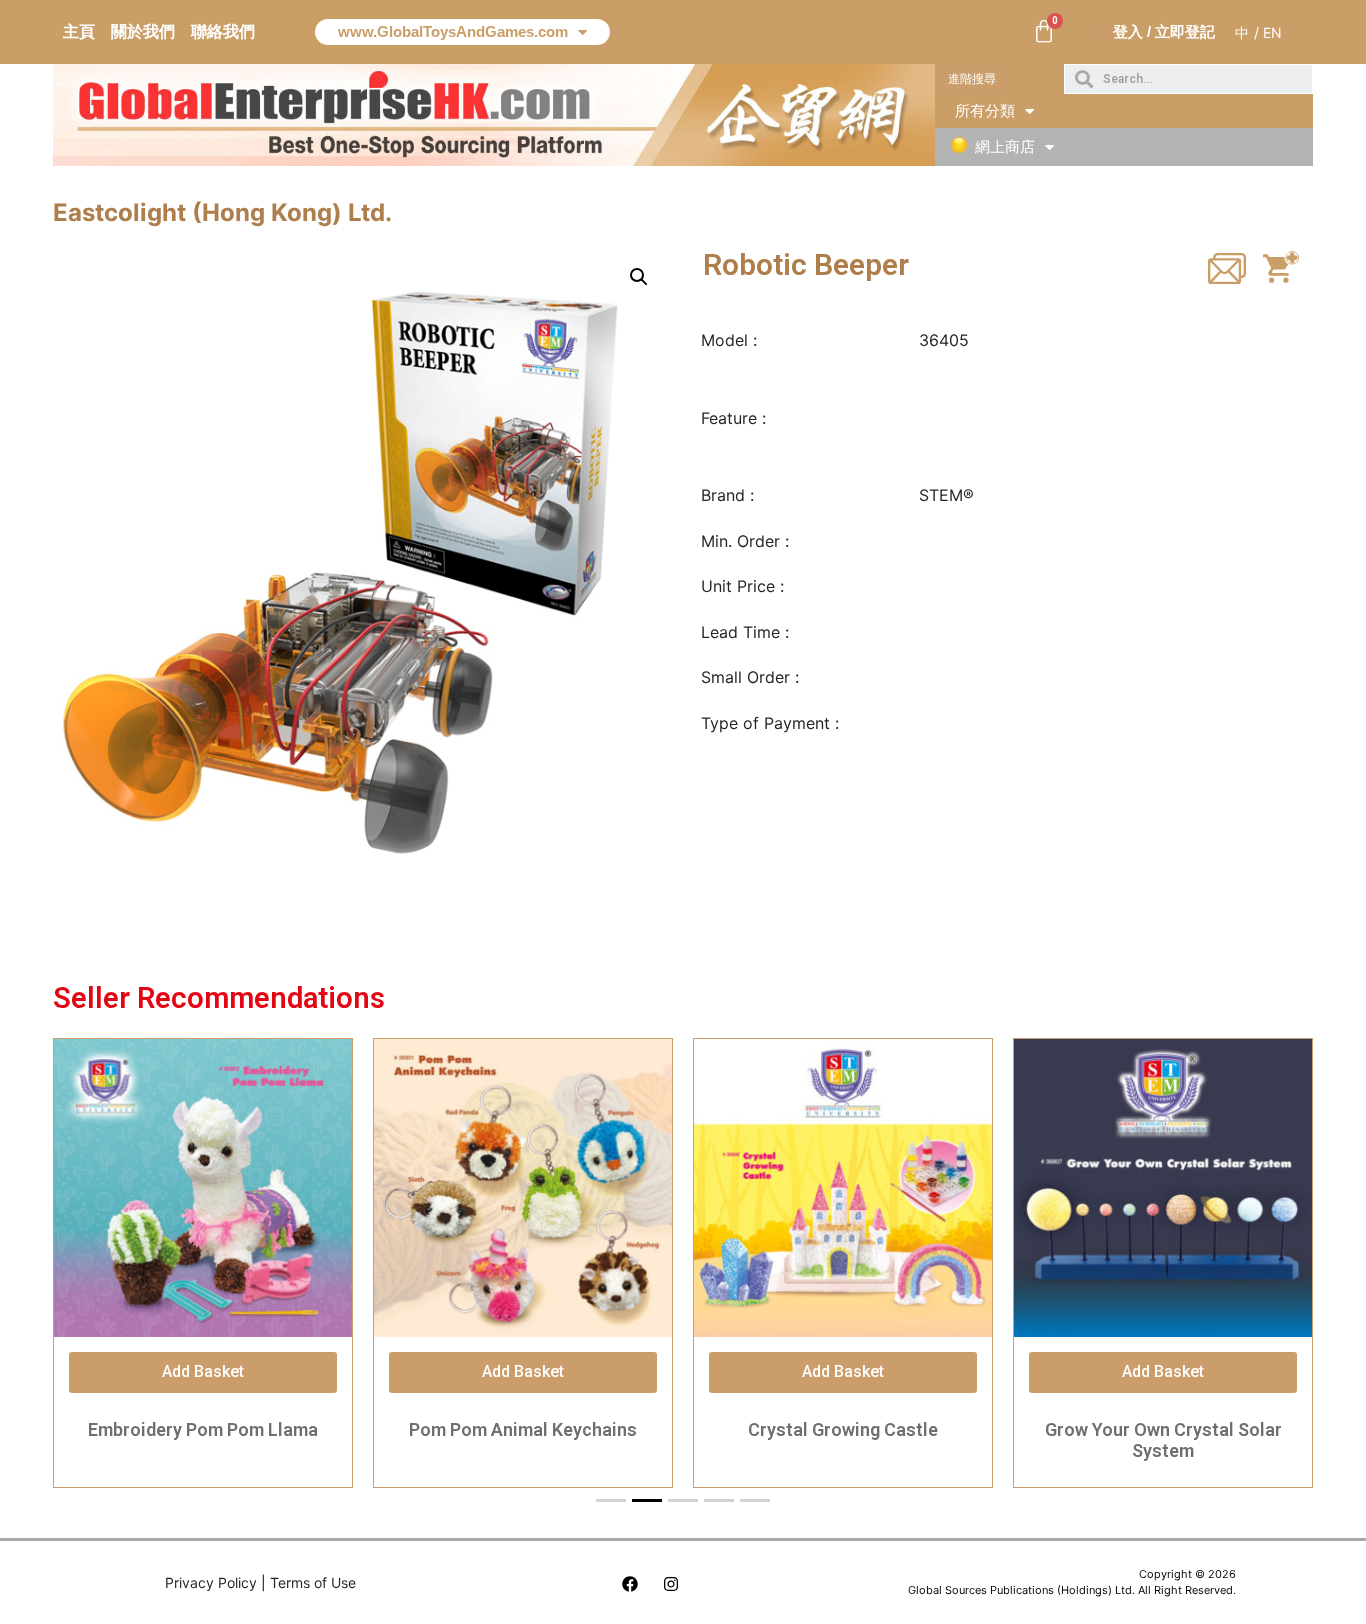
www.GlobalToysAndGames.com (453, 31)
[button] (972, 79)
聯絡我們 (223, 31)
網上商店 (1005, 146)
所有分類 (985, 110)
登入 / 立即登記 (1164, 31)
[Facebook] (630, 1584)
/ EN (1268, 32)
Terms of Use (313, 1582)
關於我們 (143, 31)
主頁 (79, 31)
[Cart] (1044, 32)
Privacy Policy (211, 1582)
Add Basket (203, 1371)
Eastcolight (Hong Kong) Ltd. (222, 212)
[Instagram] (671, 1584)
